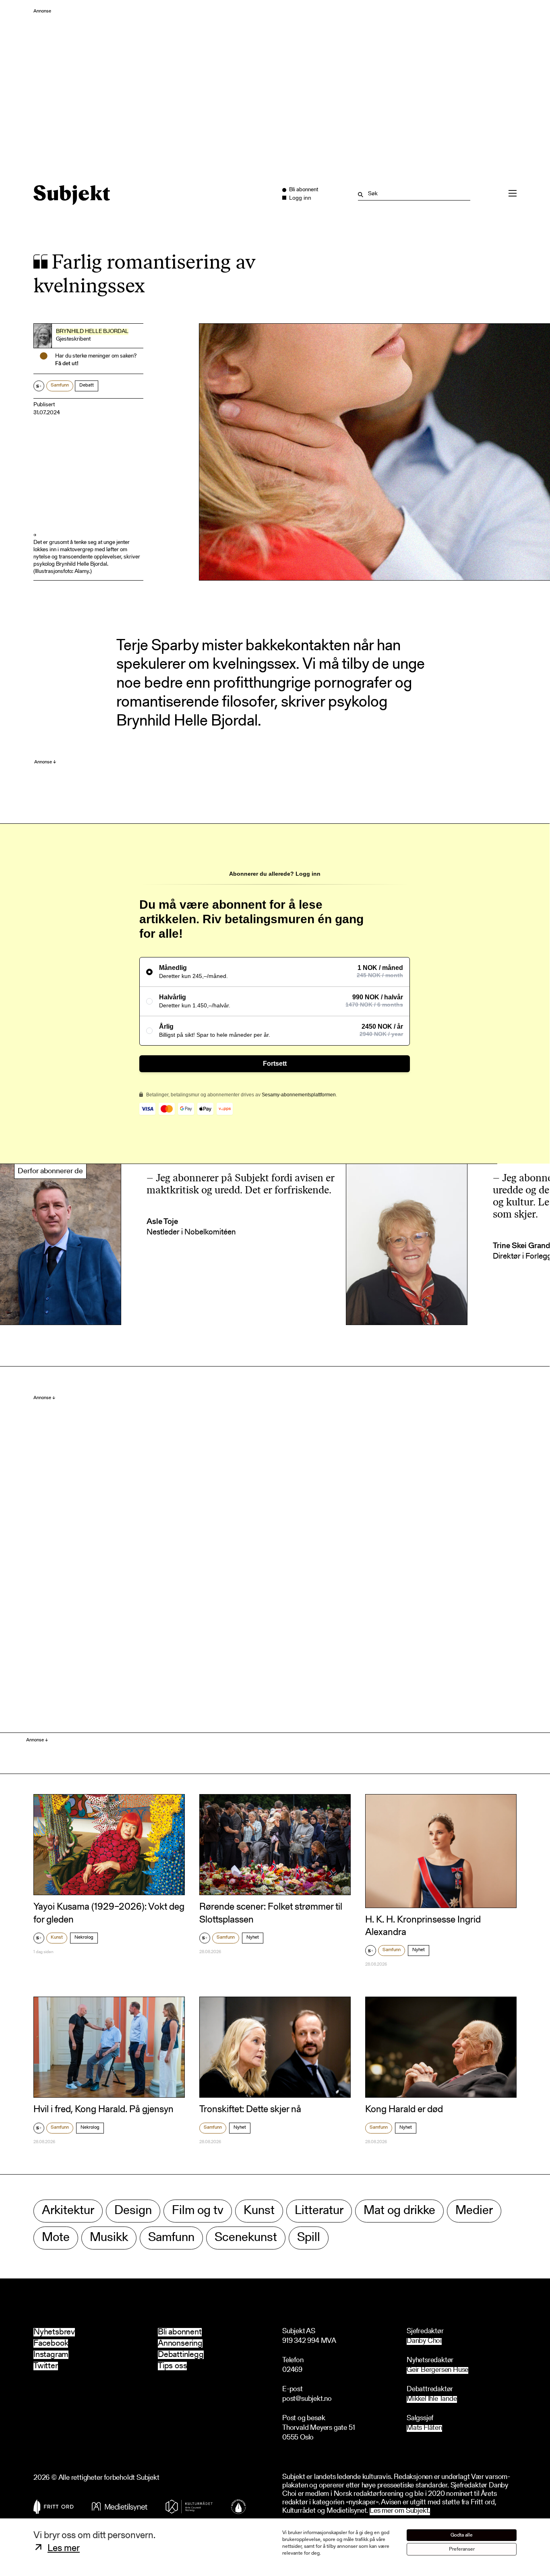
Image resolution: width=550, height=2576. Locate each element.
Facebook (51, 2343)
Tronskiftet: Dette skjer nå (250, 2110)
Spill (309, 2238)
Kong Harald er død (404, 2110)
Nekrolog (84, 1937)
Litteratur (319, 2211)
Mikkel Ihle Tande (432, 2399)
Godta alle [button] (462, 2535)
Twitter (46, 2366)
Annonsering (180, 2343)
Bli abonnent (180, 2332)
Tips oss (172, 2366)
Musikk (109, 2238)
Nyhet (253, 1937)
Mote (56, 2238)
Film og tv (198, 2211)
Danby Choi (424, 2341)
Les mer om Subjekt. (400, 2511)
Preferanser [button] (462, 2549)
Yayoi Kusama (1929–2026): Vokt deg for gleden (109, 1913)
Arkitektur (68, 2211)
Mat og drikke (399, 2211)
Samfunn (60, 385)
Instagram (51, 2355)
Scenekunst (246, 2238)
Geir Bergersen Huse (437, 2370)
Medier (474, 2211)
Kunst (57, 1937)
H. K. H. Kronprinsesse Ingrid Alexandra (423, 1926)
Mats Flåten (424, 2428)
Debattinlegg (181, 2355)
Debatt (87, 385)
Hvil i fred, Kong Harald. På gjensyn (103, 2110)
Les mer (64, 2549)
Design (133, 2211)
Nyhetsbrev (54, 2332)
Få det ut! (67, 364)
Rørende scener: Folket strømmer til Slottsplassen (271, 1913)
